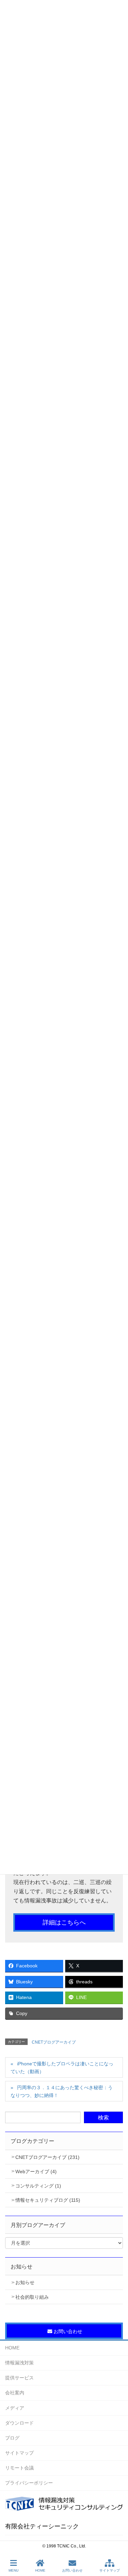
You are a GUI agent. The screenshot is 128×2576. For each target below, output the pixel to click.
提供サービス (19, 2378)
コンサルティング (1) (38, 2186)
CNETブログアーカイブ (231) (47, 2157)
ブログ (12, 2438)
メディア (15, 2408)
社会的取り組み (32, 2297)
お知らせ (25, 2282)
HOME (12, 2348)
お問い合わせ (72, 2570)
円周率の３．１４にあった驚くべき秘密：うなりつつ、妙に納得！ (62, 2091)
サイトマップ (19, 2453)
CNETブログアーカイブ (54, 2042)
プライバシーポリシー (29, 2483)
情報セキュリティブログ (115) (48, 2200)
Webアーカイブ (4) (36, 2172)
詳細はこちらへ (64, 1922)
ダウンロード (19, 2423)
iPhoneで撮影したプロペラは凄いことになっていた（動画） (62, 2068)
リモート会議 (19, 2468)
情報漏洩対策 (19, 2363)
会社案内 (15, 2393)
